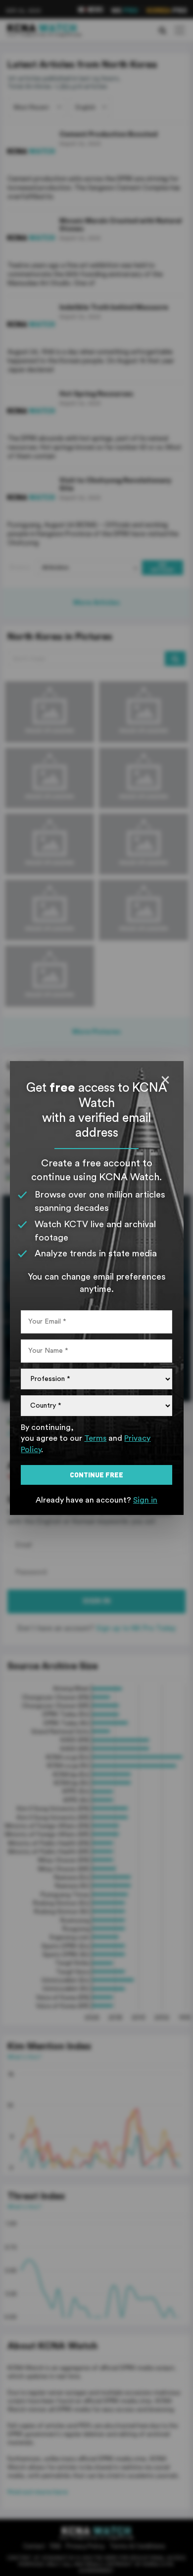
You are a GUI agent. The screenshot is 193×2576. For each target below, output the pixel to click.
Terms (95, 1438)
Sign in (145, 1500)
